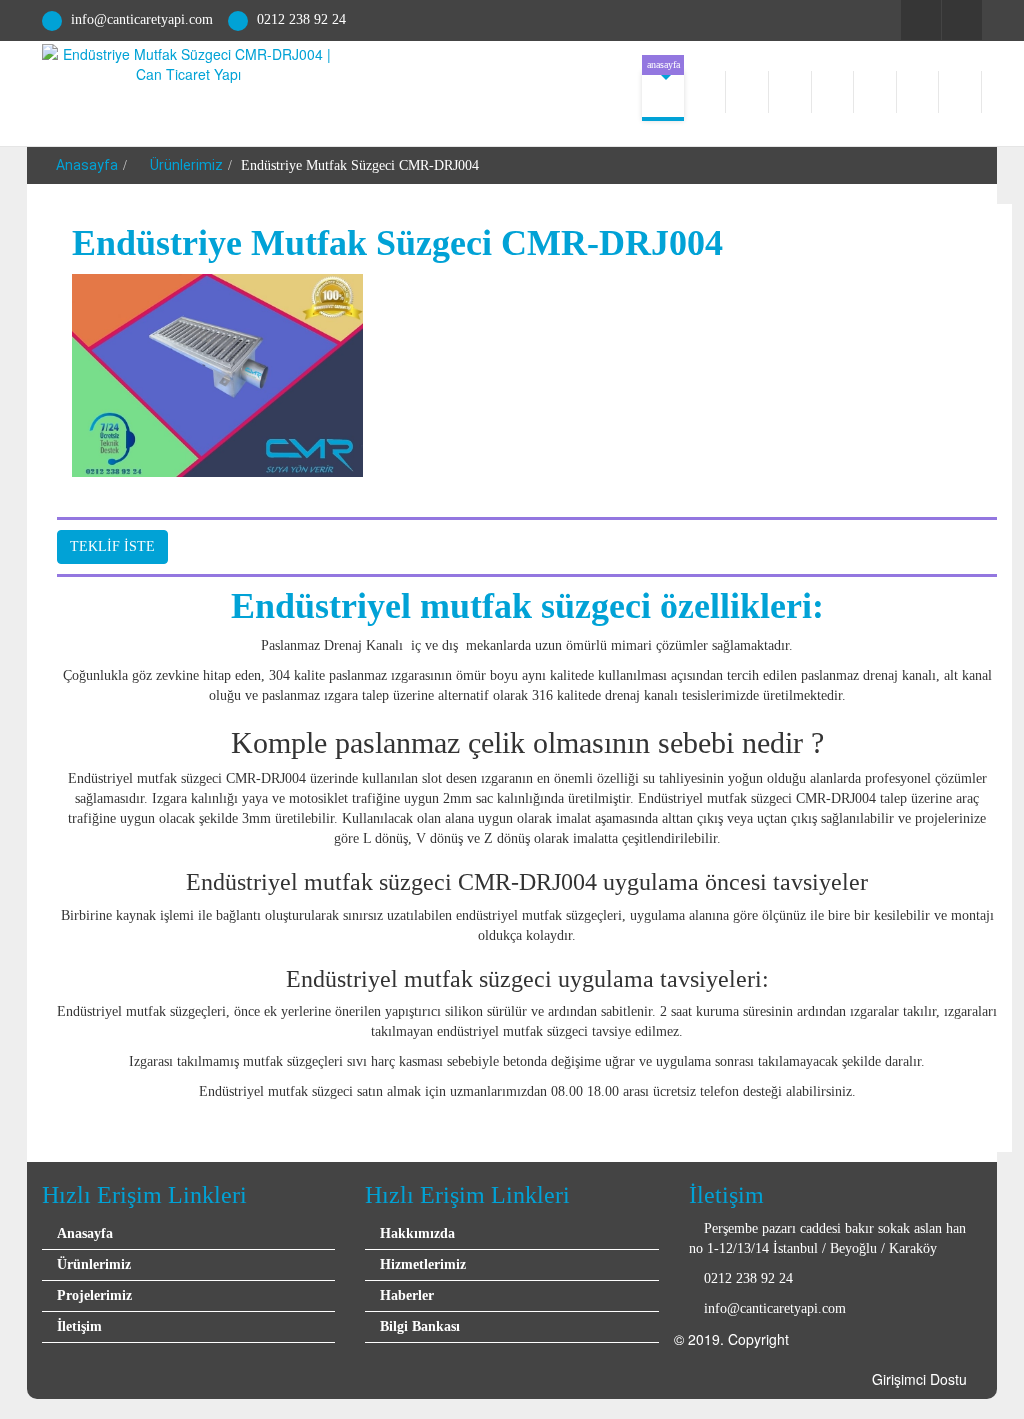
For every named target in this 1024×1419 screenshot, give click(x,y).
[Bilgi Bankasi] (918, 92)
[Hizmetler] (747, 92)
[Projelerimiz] (875, 92)
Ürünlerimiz (185, 165)
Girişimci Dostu (919, 1379)
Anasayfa (85, 165)
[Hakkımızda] (705, 92)
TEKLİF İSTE (112, 546)
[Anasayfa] (663, 96)
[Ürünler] (833, 92)
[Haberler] (790, 92)
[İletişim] (960, 92)
